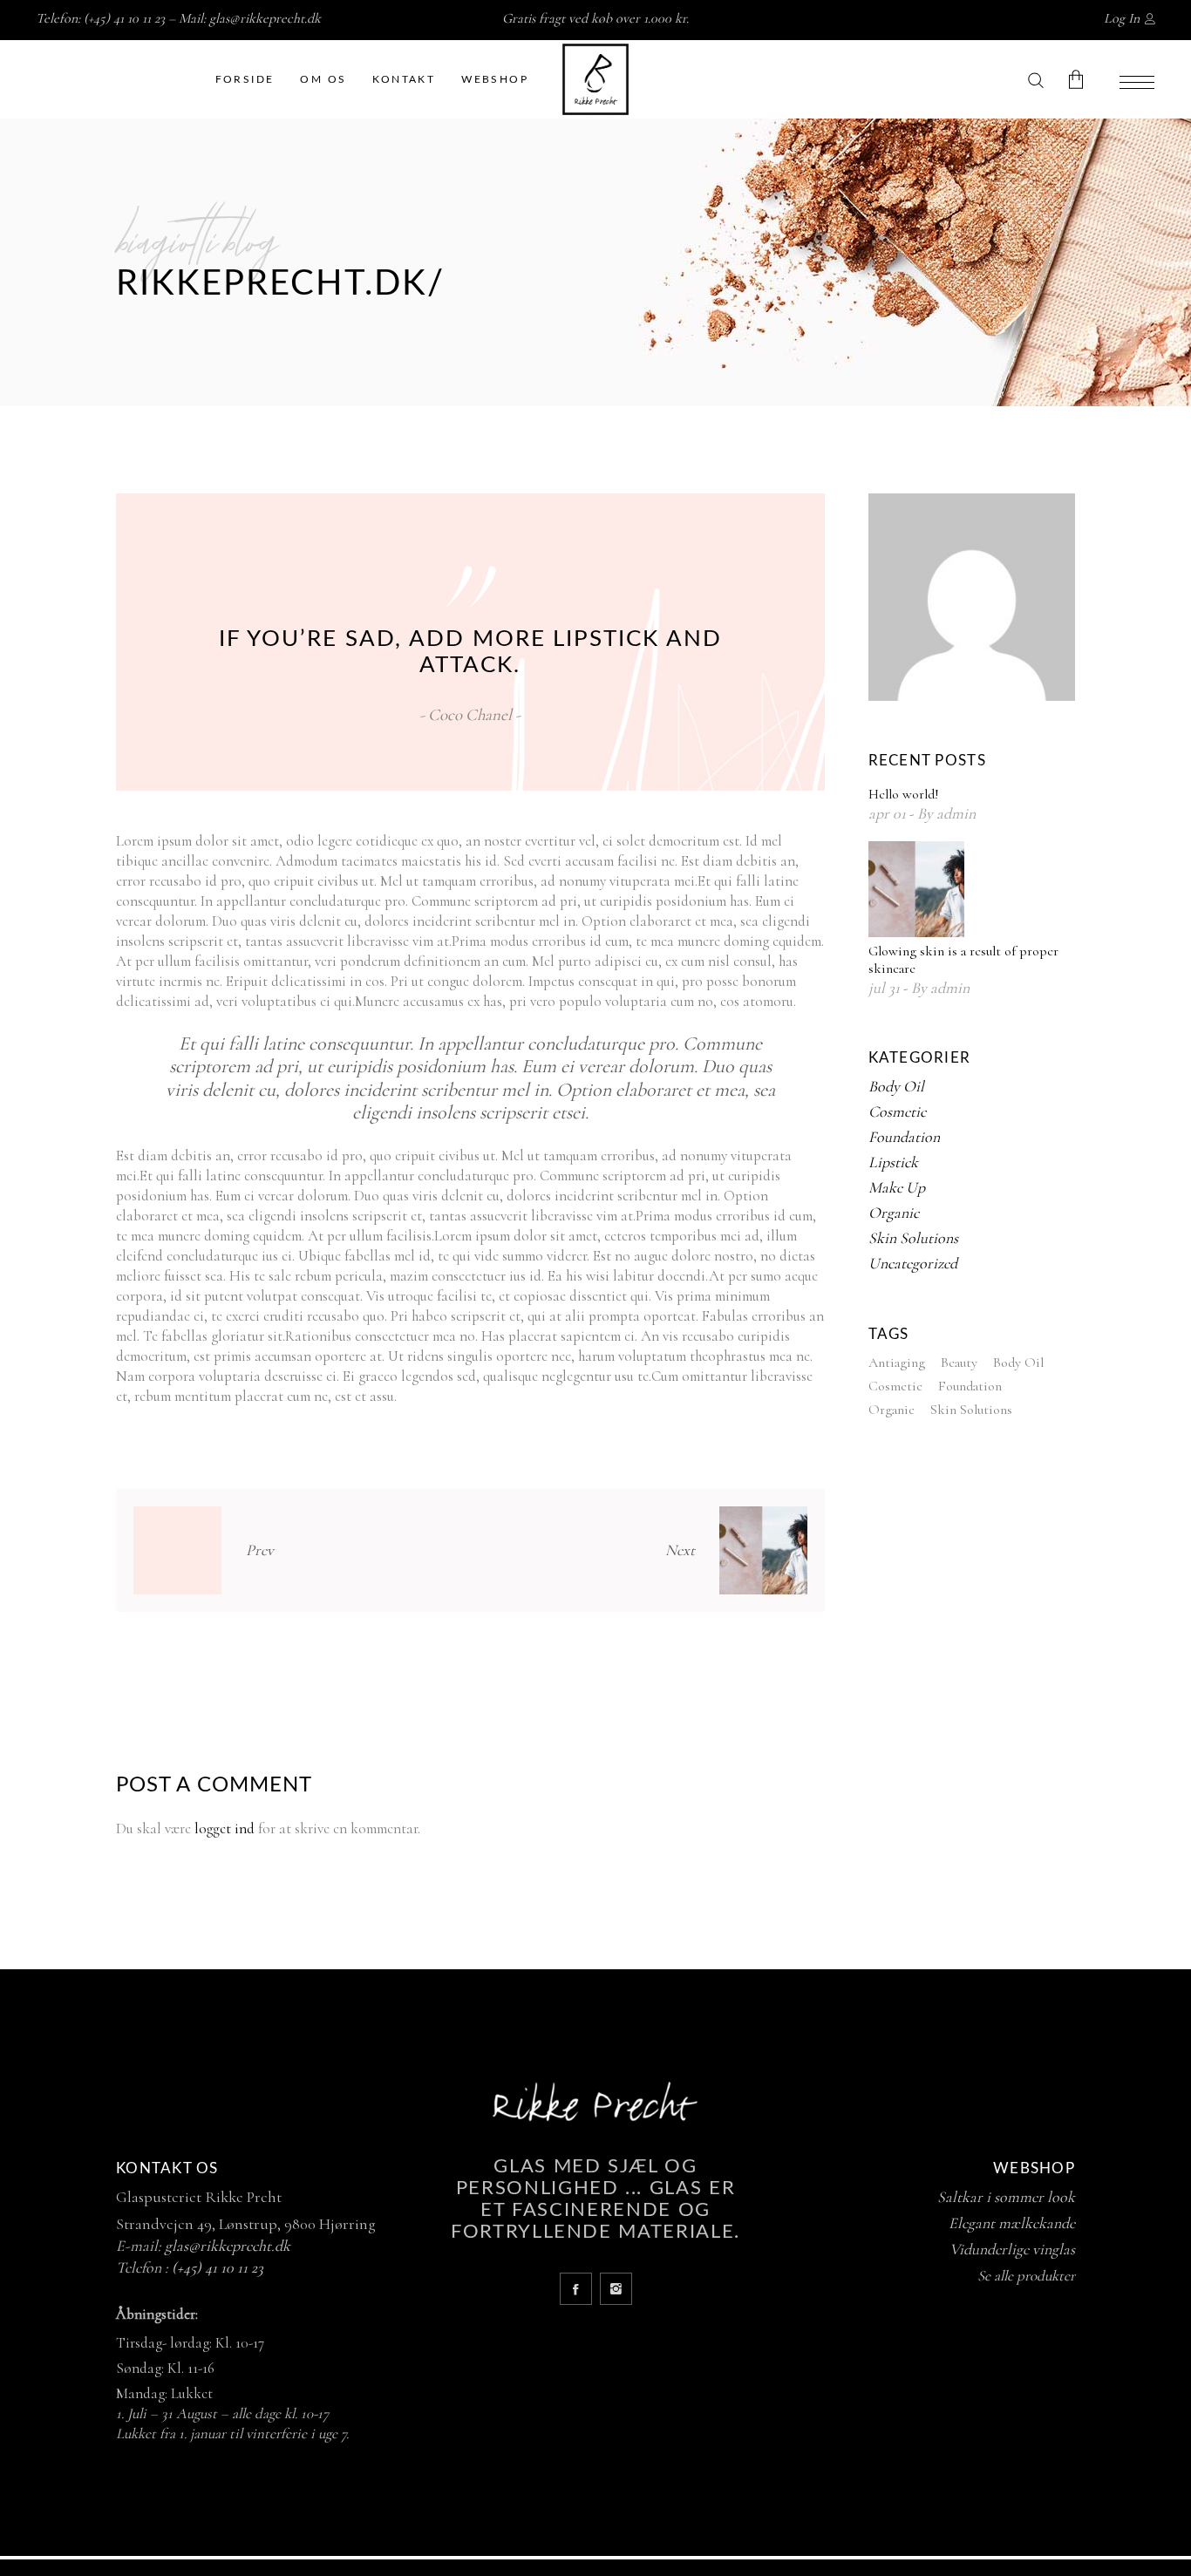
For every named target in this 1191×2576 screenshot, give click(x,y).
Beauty (959, 1363)
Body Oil (896, 1086)
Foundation (904, 1137)
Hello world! (904, 794)
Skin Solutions (913, 1238)
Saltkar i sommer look (1006, 2197)
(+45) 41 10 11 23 (218, 2267)
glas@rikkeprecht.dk (265, 18)
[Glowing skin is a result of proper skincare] (916, 889)
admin (956, 813)
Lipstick (893, 1162)
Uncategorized (913, 1263)
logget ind (225, 1828)
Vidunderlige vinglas (1012, 2249)
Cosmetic (897, 1111)
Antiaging (897, 1363)
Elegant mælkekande (1012, 2223)
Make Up (897, 1187)
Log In (1122, 18)
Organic (894, 1213)
